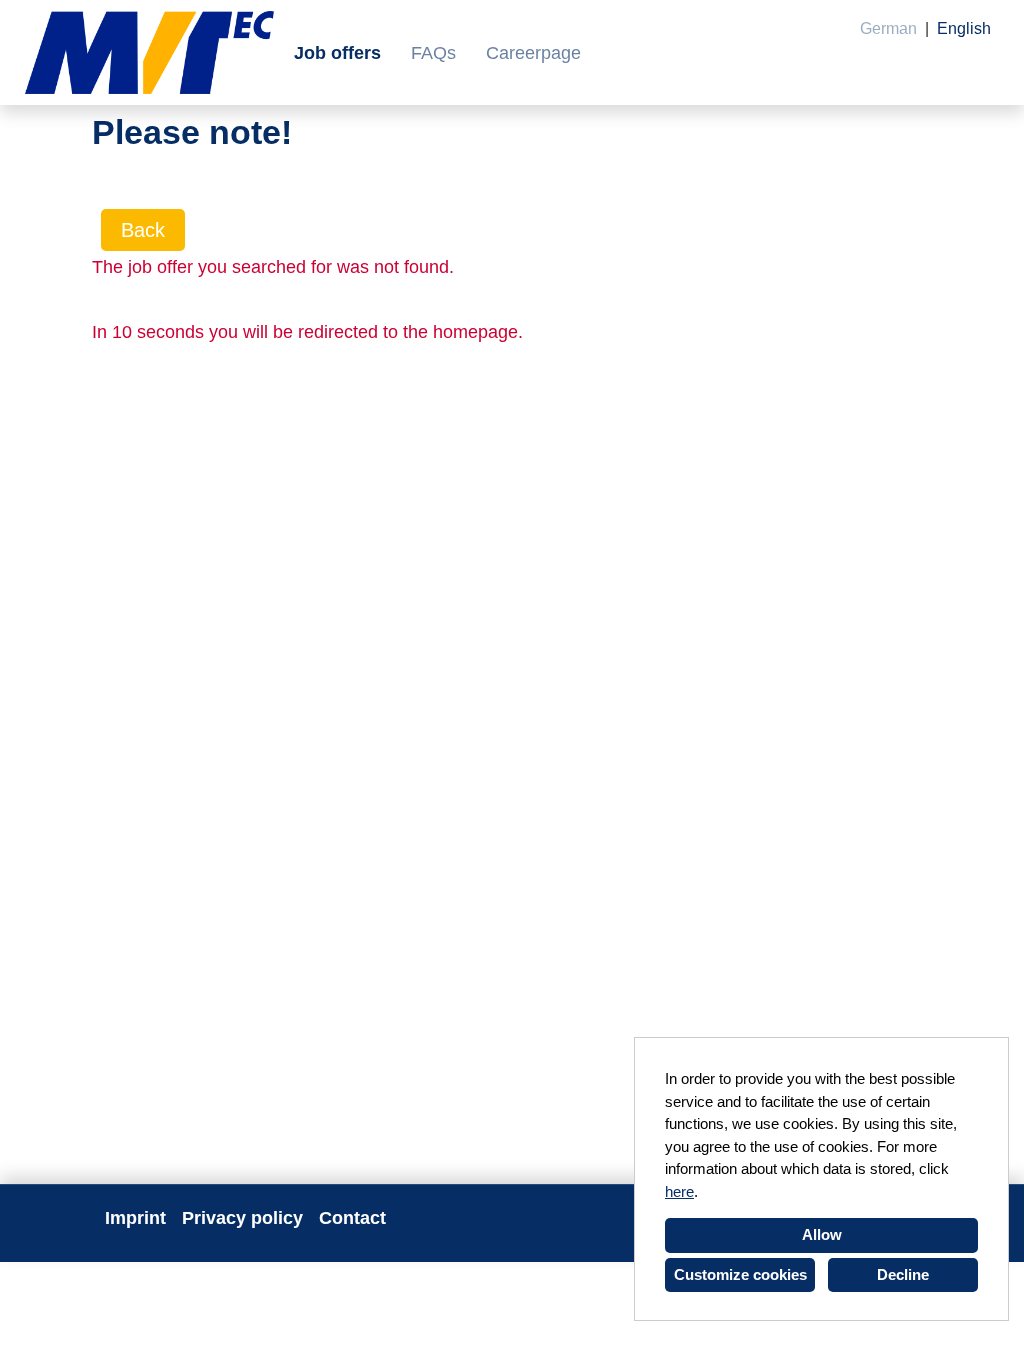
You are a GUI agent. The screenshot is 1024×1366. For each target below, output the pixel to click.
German (888, 28)
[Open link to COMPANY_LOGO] (149, 52)
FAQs (433, 53)
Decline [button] (903, 1274)
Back (143, 230)
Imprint (135, 1218)
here (679, 1191)
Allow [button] (822, 1234)
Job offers (337, 53)
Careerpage (533, 53)
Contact (352, 1218)
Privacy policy (242, 1218)
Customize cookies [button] (740, 1274)
